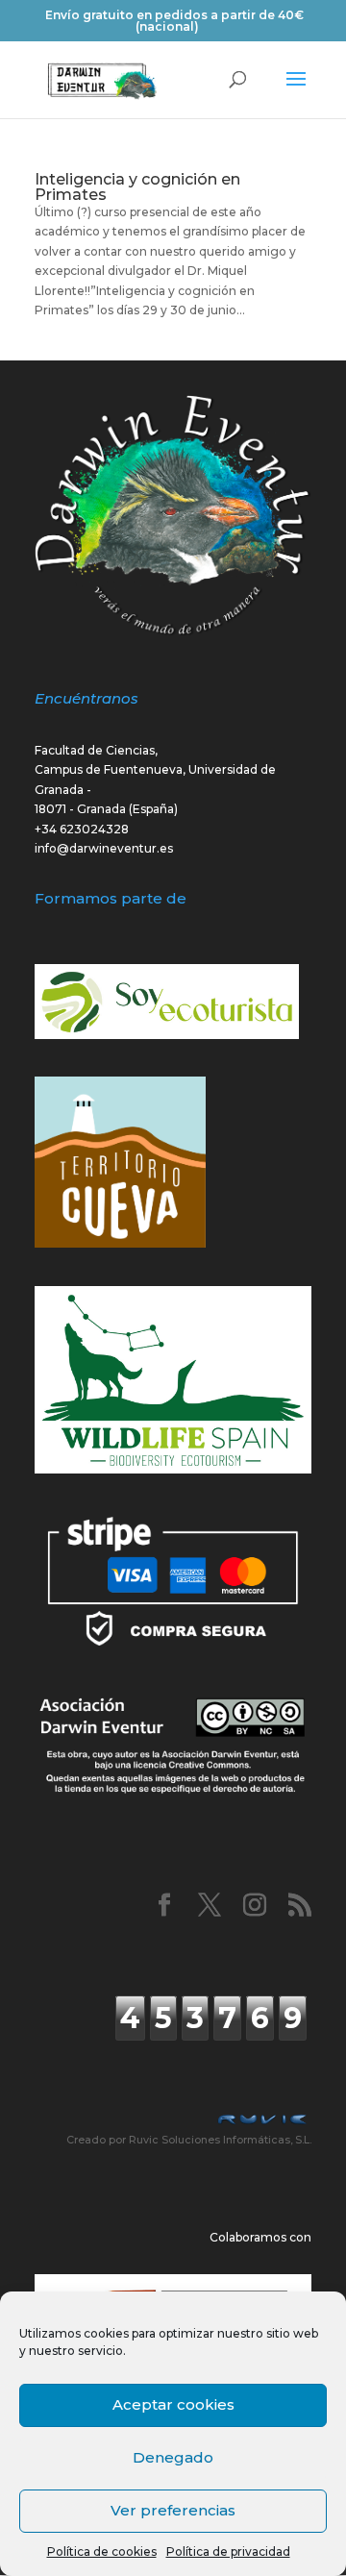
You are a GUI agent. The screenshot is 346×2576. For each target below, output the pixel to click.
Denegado (173, 2457)
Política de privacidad (228, 2551)
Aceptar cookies (173, 2404)
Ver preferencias (173, 2510)
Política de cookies (102, 2551)
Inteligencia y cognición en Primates (137, 187)
